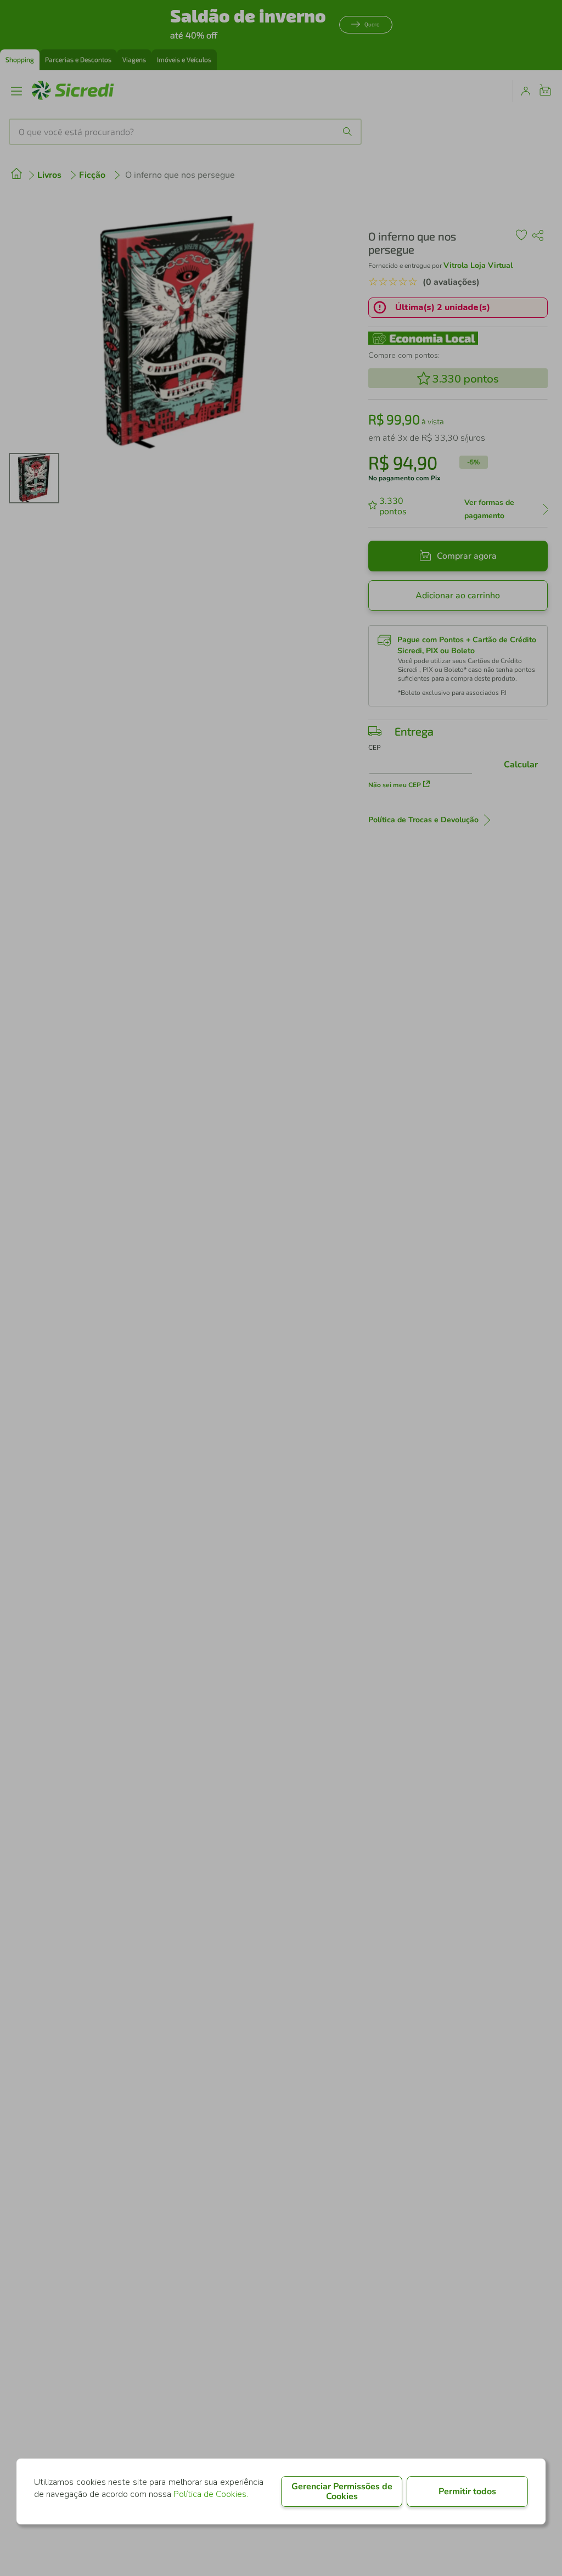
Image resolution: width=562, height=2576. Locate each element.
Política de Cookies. (211, 2494)
